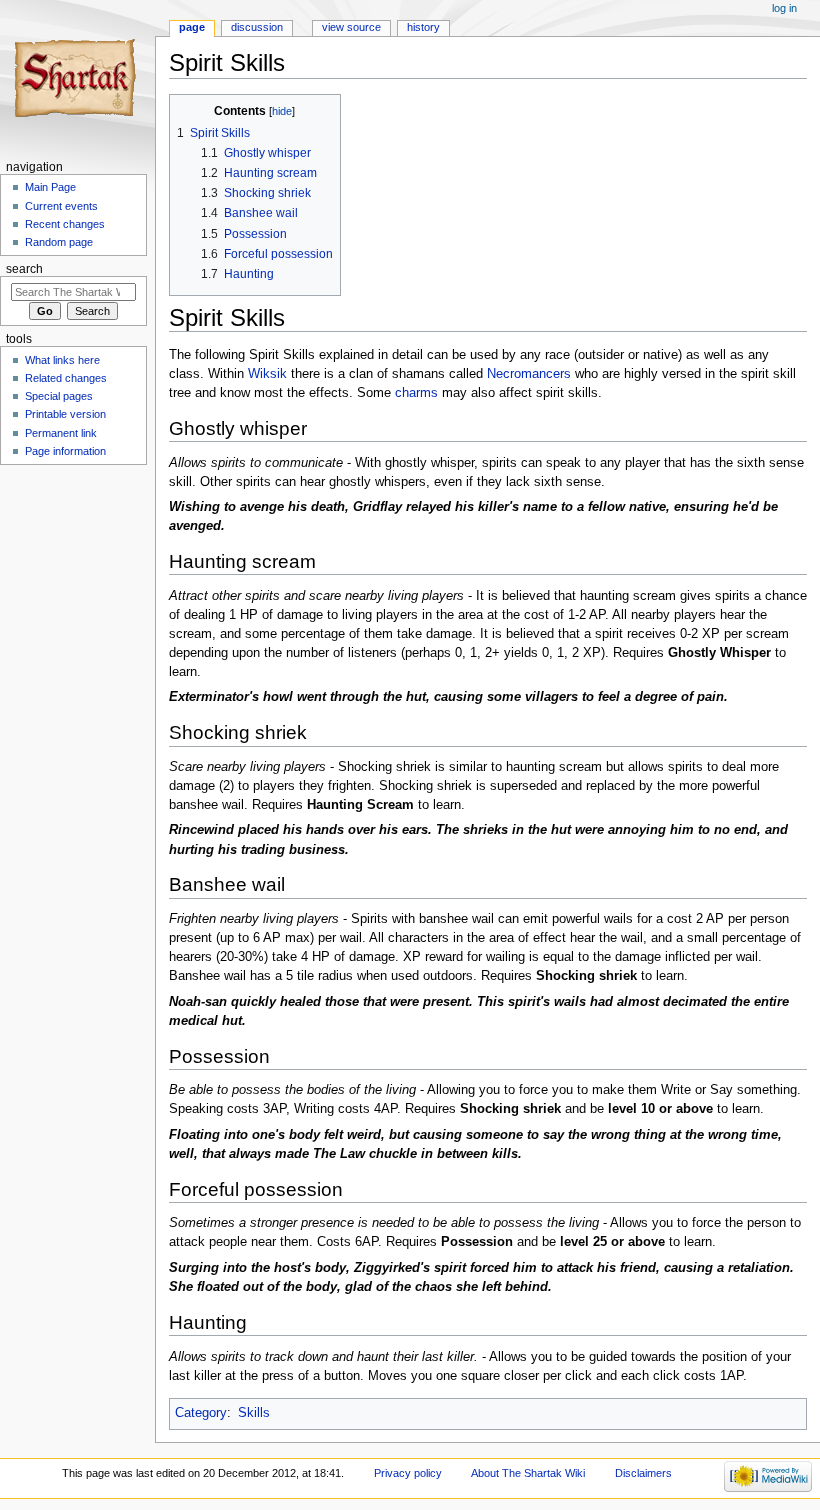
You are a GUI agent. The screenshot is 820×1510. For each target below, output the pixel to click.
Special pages (59, 396)
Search (24, 269)
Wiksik (267, 374)
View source (351, 27)
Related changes (66, 378)
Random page (59, 242)
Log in (784, 8)
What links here (62, 360)
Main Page (50, 187)
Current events (61, 206)
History (423, 27)
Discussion (257, 27)
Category (201, 1413)
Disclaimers (643, 1473)
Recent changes (65, 224)
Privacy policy (408, 1473)
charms (416, 393)
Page (192, 27)
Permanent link (61, 433)
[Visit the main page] (77, 77)
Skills (254, 1413)
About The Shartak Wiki (528, 1473)
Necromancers (529, 374)
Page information (65, 451)
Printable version (65, 414)
